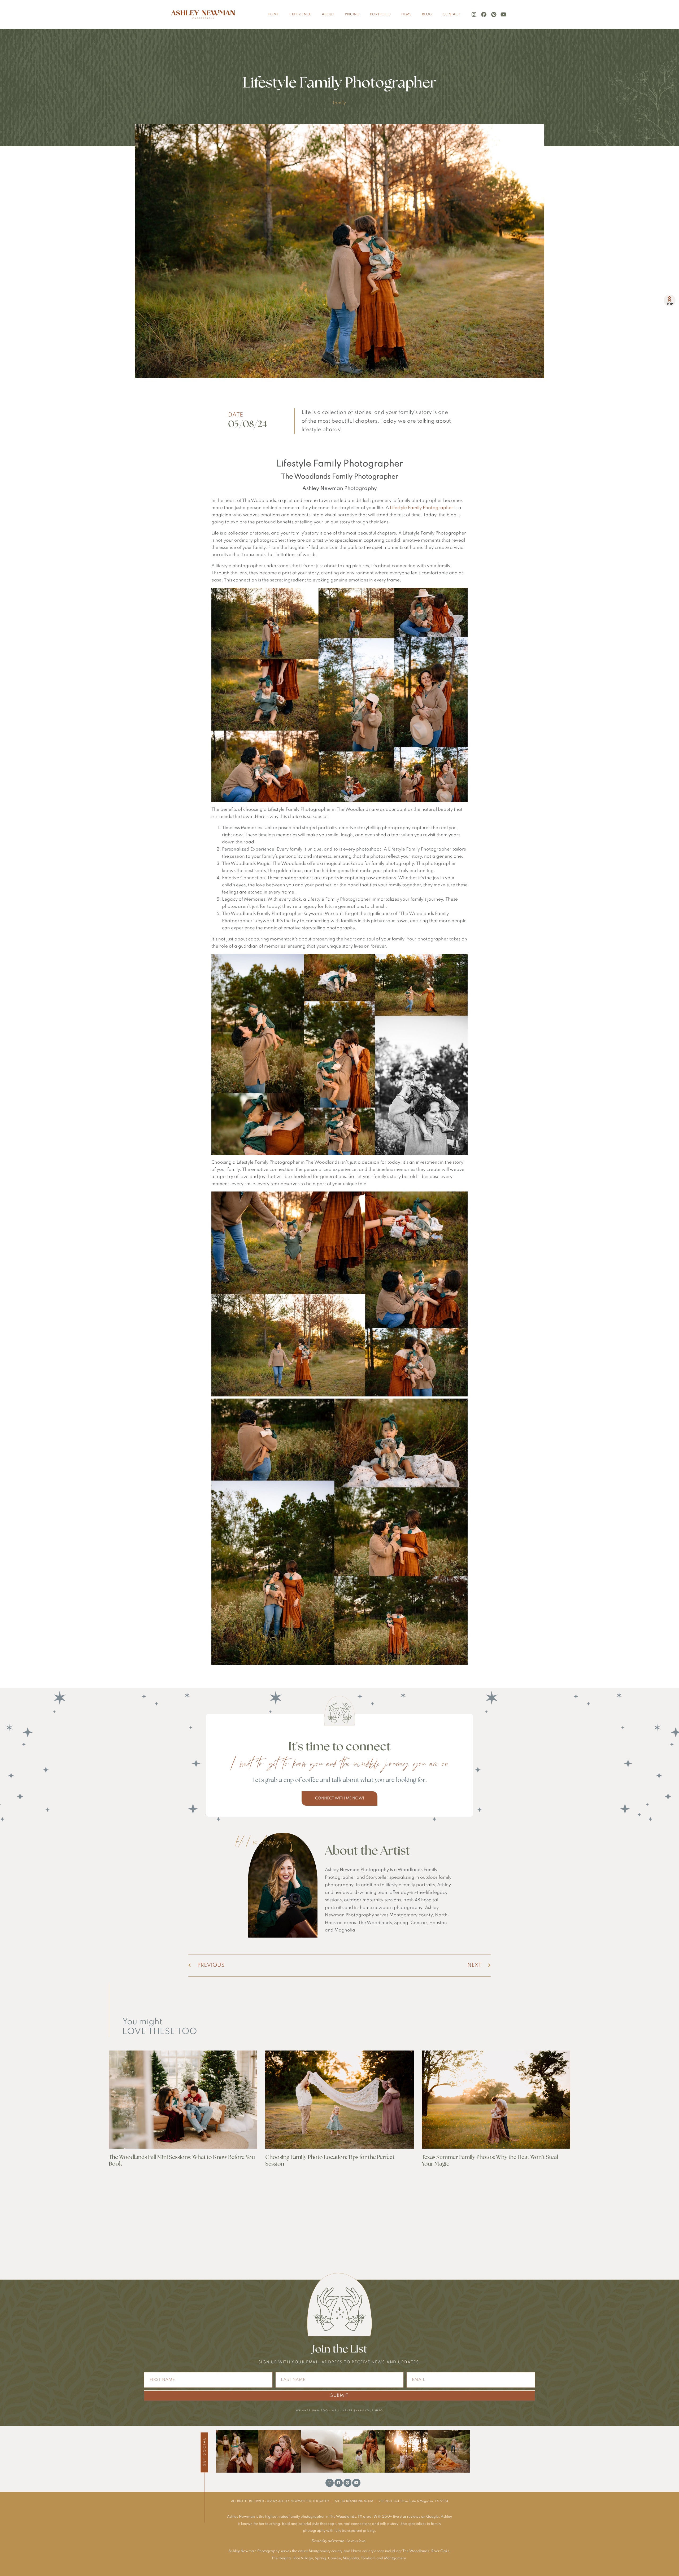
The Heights (281, 2558)
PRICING (352, 14)
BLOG (427, 14)
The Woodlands (416, 2551)
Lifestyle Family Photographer (422, 508)
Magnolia (351, 2558)
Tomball (368, 2558)
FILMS (406, 14)
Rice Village (303, 2558)
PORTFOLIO (380, 14)
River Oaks (440, 2551)
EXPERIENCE (300, 14)
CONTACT (451, 14)
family (339, 103)
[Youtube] (503, 15)
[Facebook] (484, 15)
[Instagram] (474, 15)
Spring (321, 2558)
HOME (273, 14)
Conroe (334, 2558)
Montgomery (395, 2558)
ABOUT (328, 14)
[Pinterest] (494, 15)
